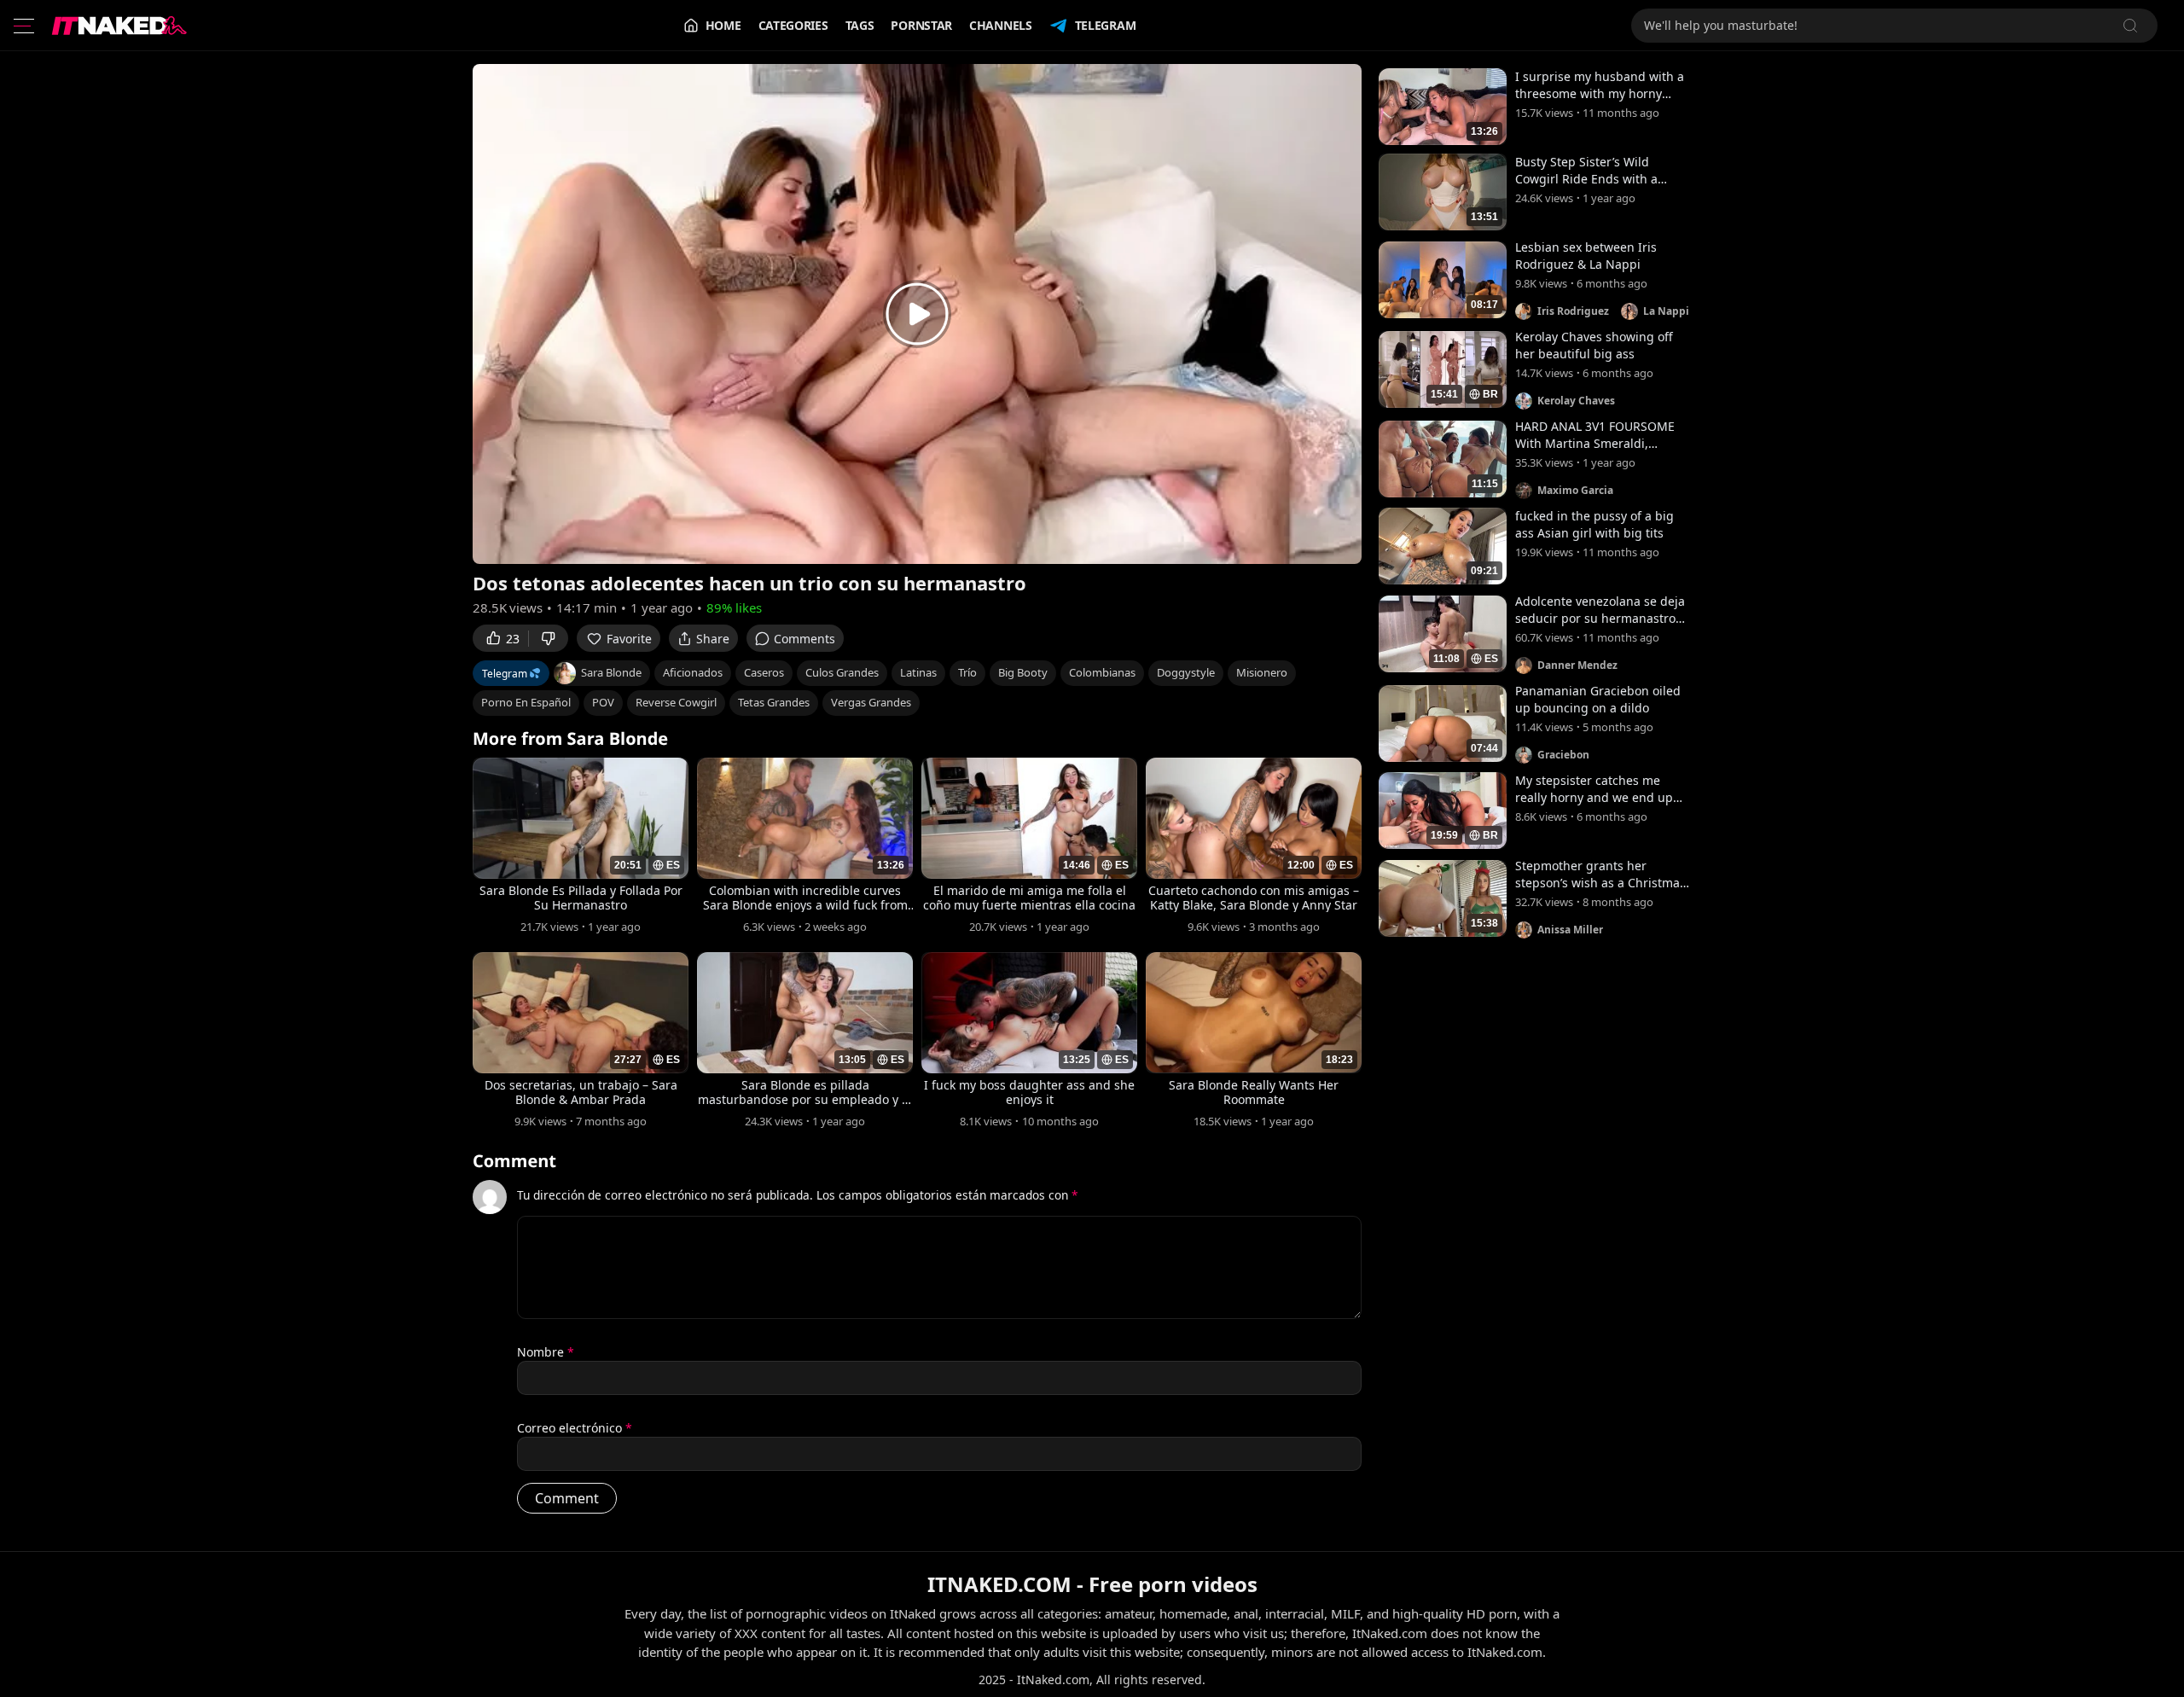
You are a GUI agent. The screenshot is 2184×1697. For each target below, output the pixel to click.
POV (603, 702)
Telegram (1106, 25)
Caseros (764, 672)
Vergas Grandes (871, 702)
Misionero (1262, 672)
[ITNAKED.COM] (119, 26)
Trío (967, 672)
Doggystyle (1186, 672)
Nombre (546, 1352)
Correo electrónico (575, 1428)
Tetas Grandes (774, 702)
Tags (860, 25)
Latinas (918, 672)
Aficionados (693, 672)
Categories (793, 25)
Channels (1001, 25)
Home (723, 25)
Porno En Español (526, 702)
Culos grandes (842, 672)
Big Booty (1023, 672)
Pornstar (921, 25)
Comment (514, 1161)
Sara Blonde (611, 672)
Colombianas (1102, 672)
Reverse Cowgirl (676, 702)
